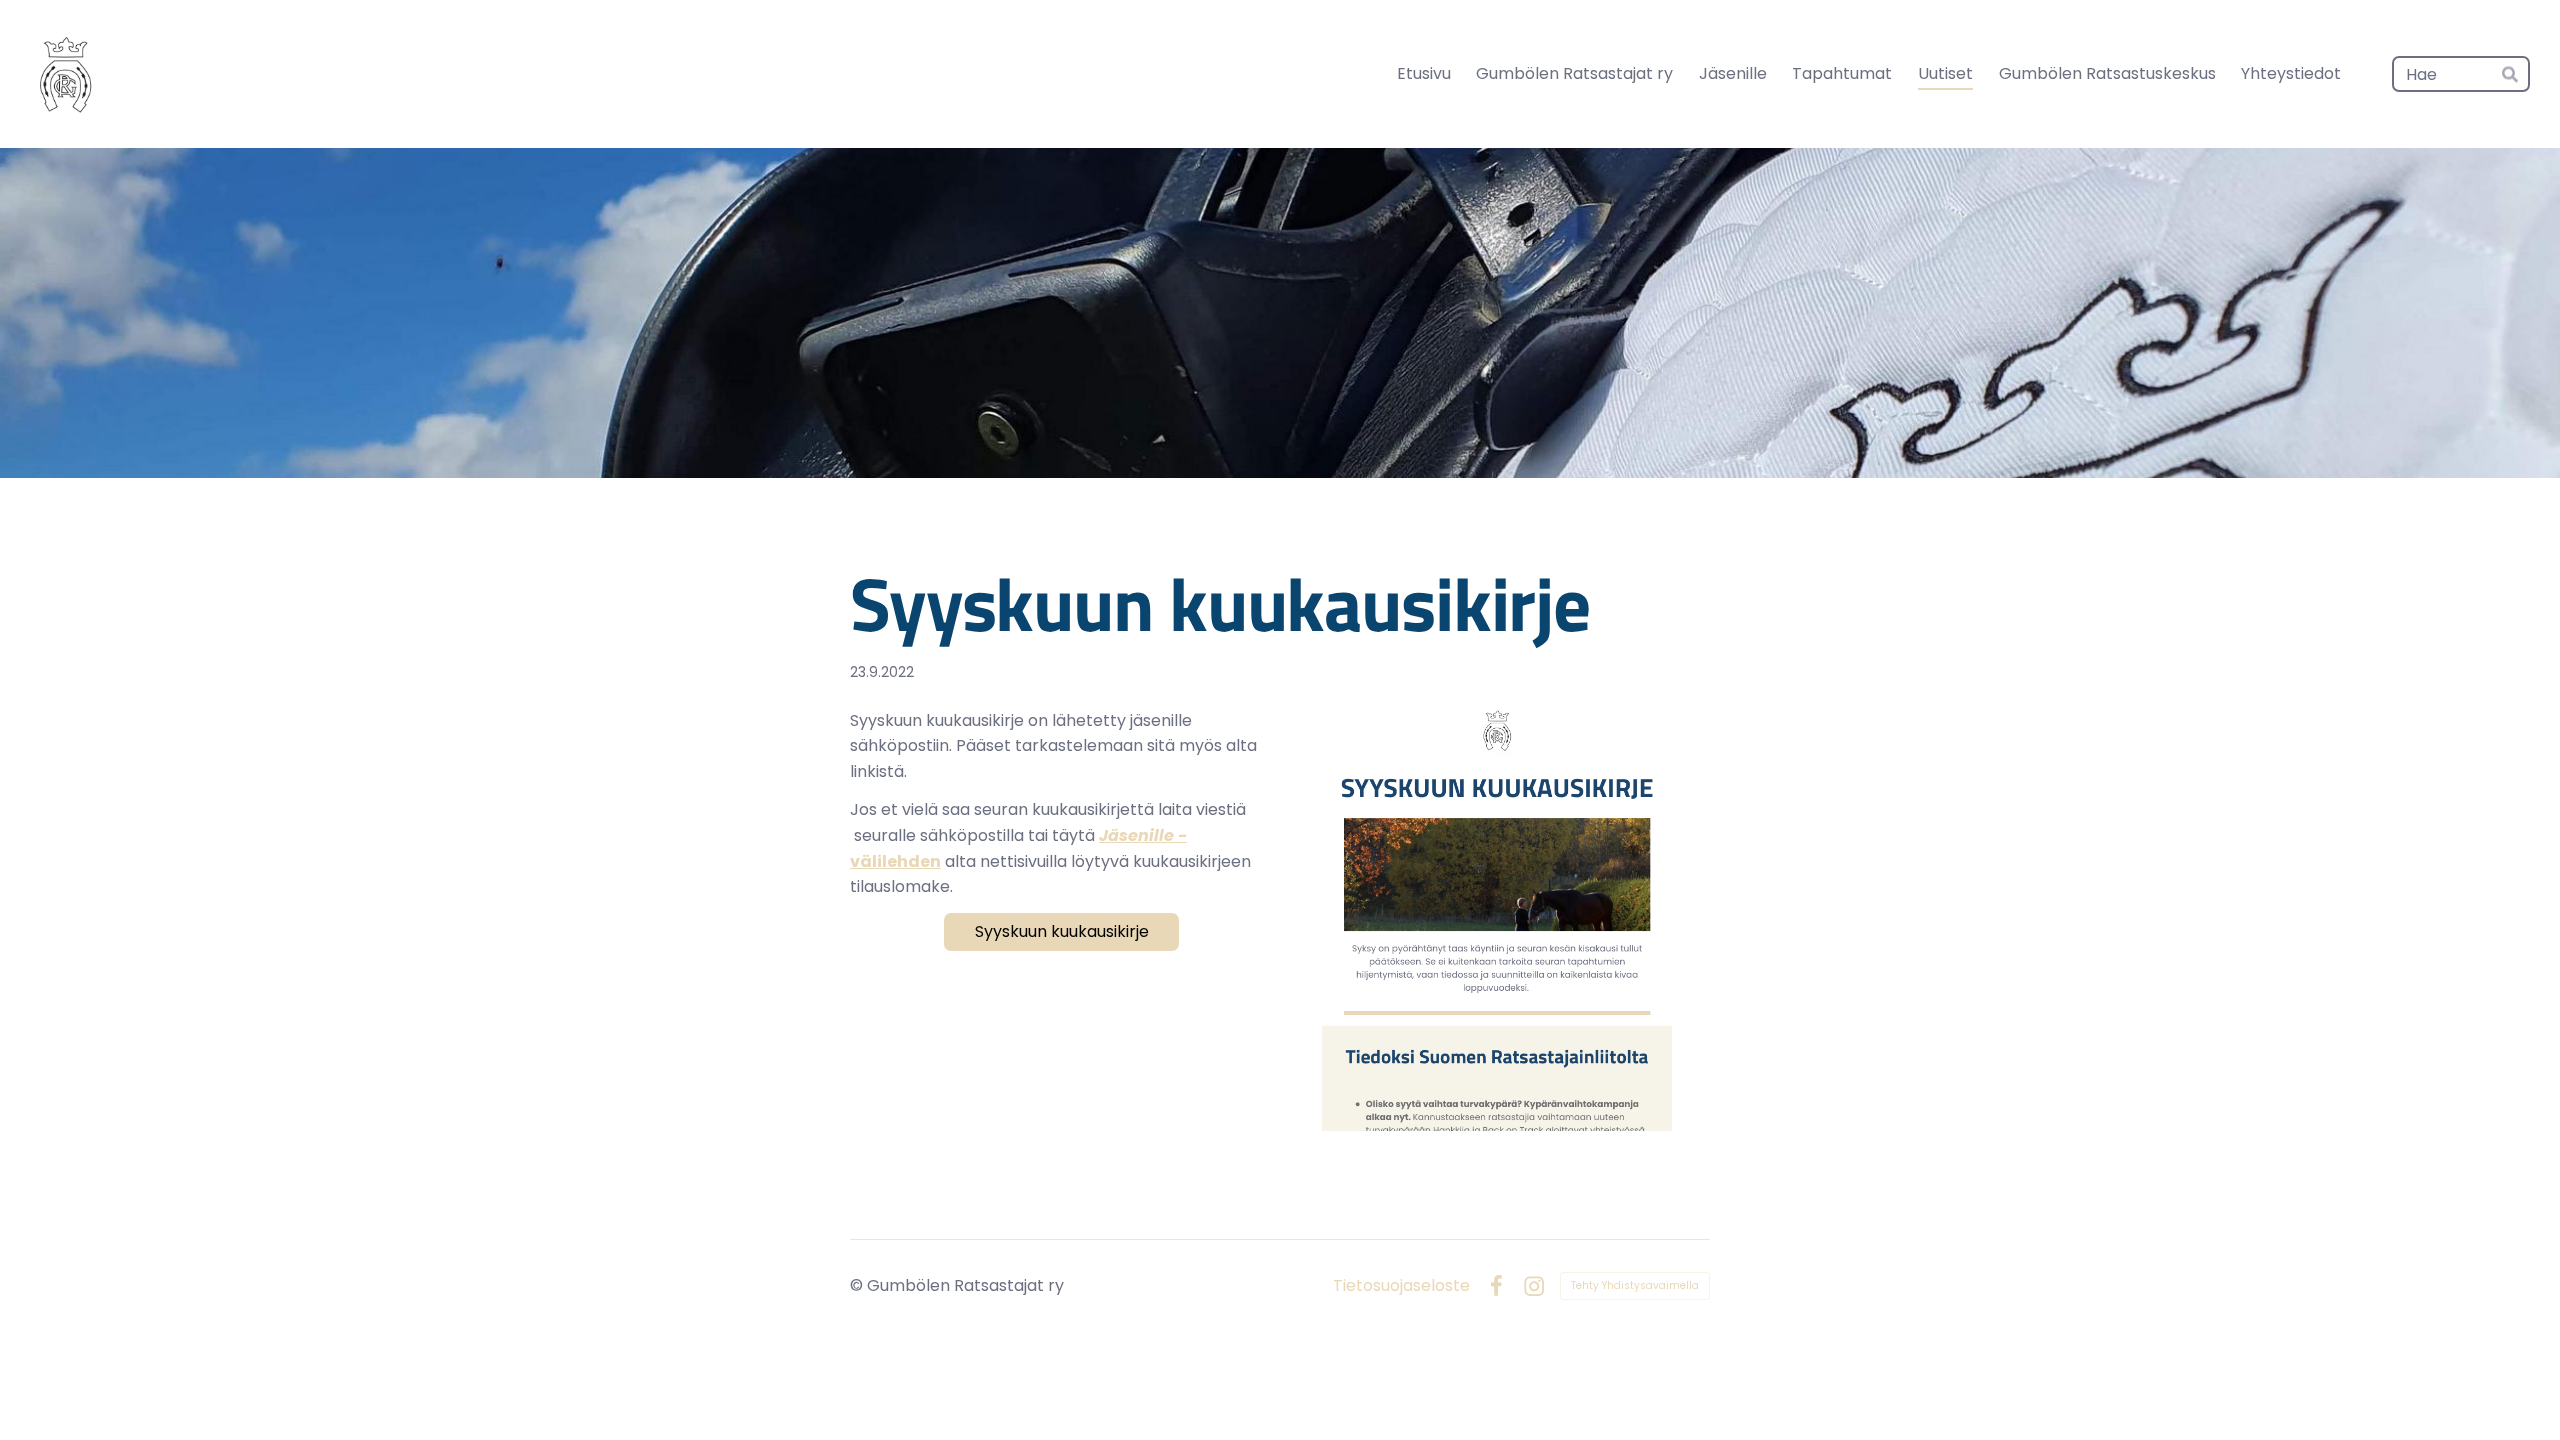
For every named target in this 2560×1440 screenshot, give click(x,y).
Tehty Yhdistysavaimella (1635, 1285)
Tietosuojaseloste (1401, 1286)
